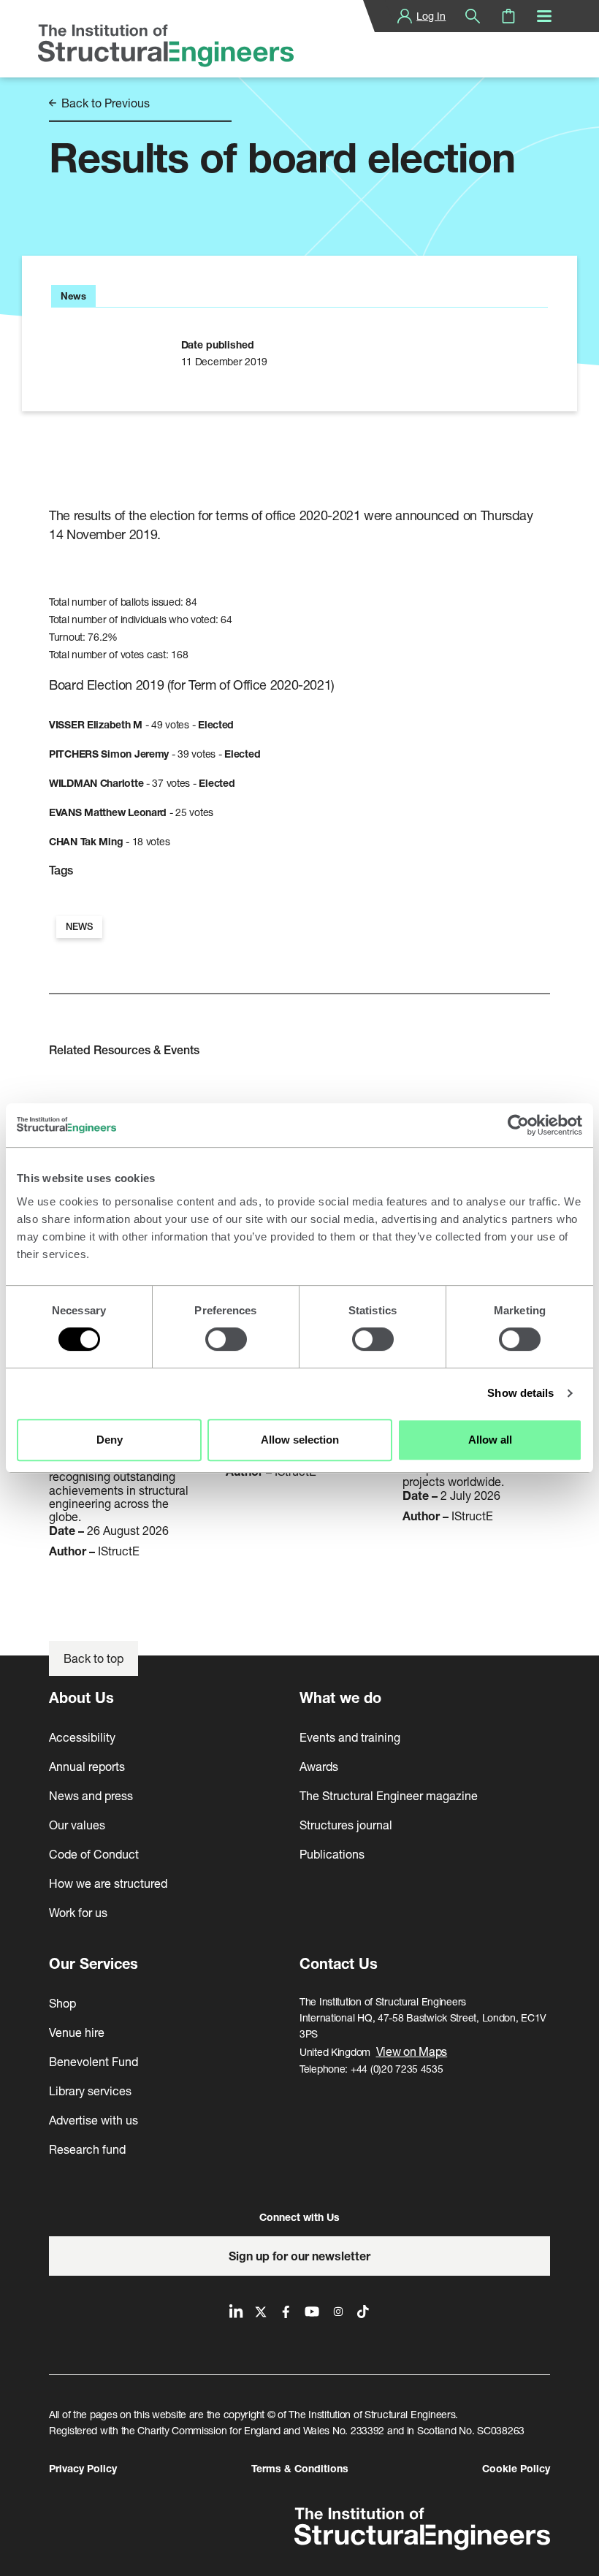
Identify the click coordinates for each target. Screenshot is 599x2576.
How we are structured (108, 1883)
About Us (81, 1697)
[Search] (473, 16)
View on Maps (412, 2051)
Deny (110, 1440)
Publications (332, 1854)
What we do (340, 1697)
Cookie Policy (516, 2468)
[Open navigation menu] (544, 16)
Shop (62, 2003)
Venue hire (77, 2032)
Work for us (78, 1912)
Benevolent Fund (94, 2061)
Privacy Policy (83, 2468)
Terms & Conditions (300, 2468)
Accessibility (82, 1737)
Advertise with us (94, 2120)
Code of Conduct (94, 1854)
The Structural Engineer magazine (389, 1795)
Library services (90, 2091)
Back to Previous (104, 103)
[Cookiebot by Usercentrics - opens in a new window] (518, 1125)
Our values (77, 1825)
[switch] (226, 1339)
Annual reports (87, 1766)
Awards (319, 1766)
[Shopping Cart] (508, 16)
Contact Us (339, 1963)
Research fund (87, 2149)
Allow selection (300, 1440)
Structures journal (346, 1825)
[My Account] (405, 16)
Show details (520, 1393)
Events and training (350, 1737)
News (79, 927)
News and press (91, 1795)
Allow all (490, 1440)
